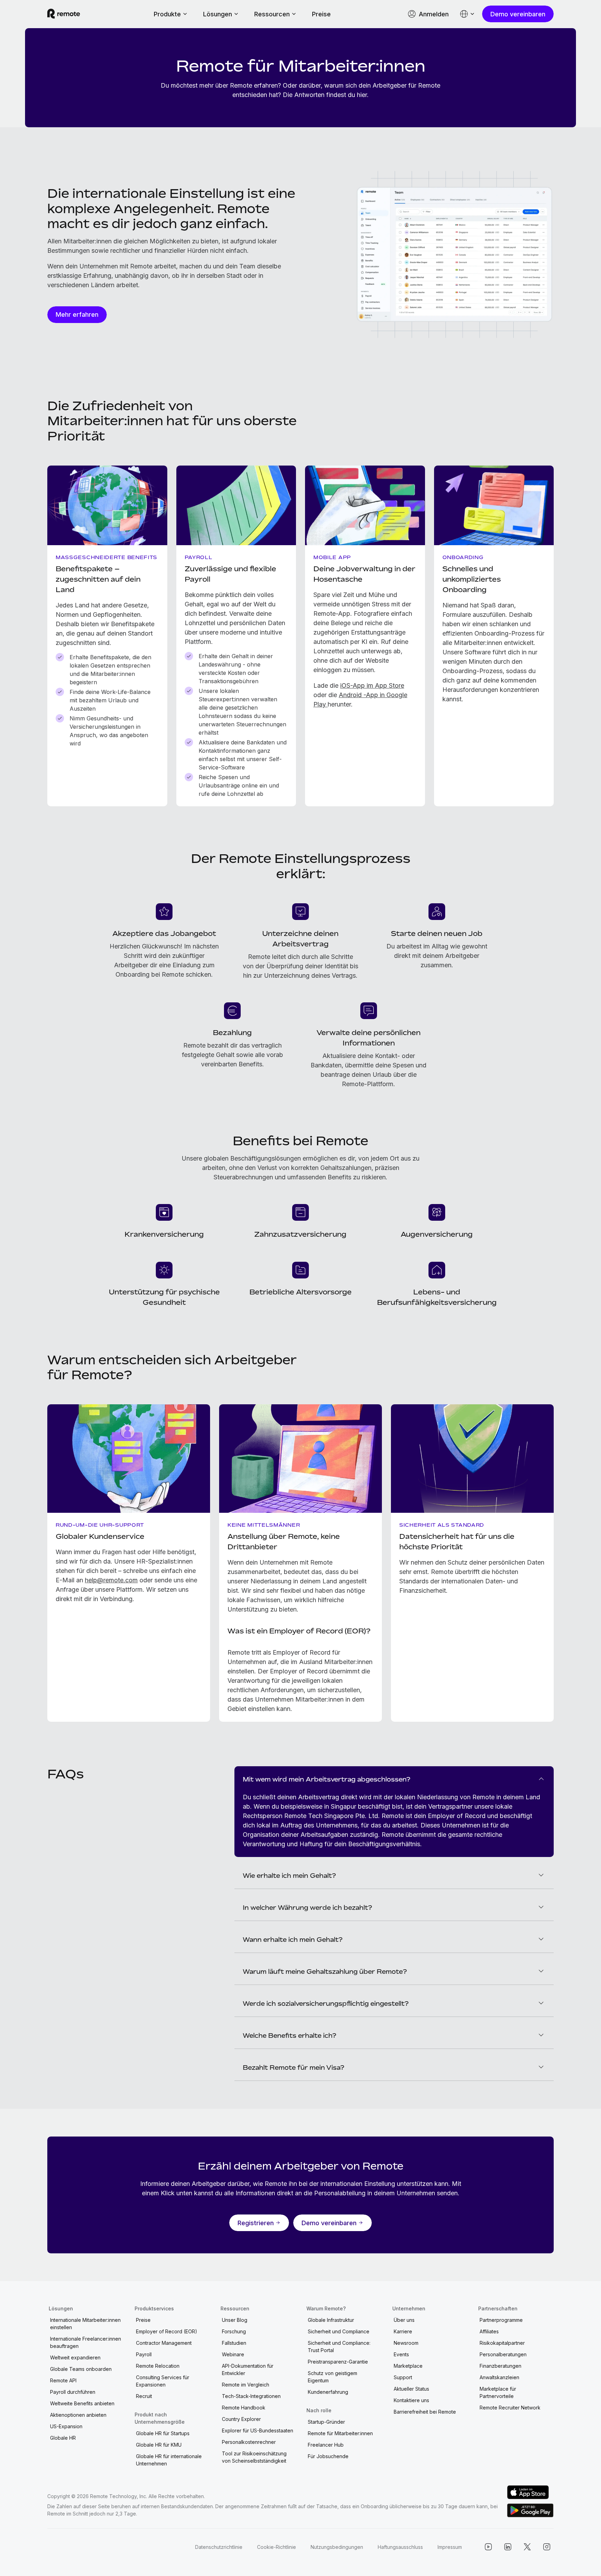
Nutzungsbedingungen (337, 2547)
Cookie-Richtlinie (277, 2547)
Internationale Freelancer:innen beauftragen (86, 2342)
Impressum (450, 2547)
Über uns (404, 2320)
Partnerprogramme (501, 2320)
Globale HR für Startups (163, 2433)
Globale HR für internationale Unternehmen (169, 2460)
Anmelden (434, 14)
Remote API (63, 2380)
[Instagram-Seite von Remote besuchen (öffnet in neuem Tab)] (547, 2547)
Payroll (144, 2354)
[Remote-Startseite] (64, 14)
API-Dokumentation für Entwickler (248, 2369)
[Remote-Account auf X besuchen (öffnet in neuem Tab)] (527, 2547)
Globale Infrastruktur (331, 2320)
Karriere (403, 2331)
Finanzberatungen (500, 2366)
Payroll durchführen (73, 2392)
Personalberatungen (503, 2354)
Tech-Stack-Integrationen (251, 2396)
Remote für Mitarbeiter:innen (340, 2433)
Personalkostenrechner (249, 2442)
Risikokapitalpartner (502, 2343)
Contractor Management (164, 2343)
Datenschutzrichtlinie (219, 2547)
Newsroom (406, 2343)
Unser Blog (235, 2320)
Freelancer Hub (326, 2445)
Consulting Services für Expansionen (163, 2381)
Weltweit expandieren (75, 2357)
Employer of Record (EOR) (167, 2331)
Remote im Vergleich (246, 2385)
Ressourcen (272, 14)
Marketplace (408, 2366)
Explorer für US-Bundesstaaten (258, 2430)
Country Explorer (241, 2419)
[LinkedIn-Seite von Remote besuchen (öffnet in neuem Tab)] (508, 2547)
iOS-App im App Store (372, 685)
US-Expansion (66, 2426)
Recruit (144, 2396)
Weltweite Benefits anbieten (82, 2403)
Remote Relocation (158, 2366)
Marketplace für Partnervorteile (498, 2392)
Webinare (233, 2354)
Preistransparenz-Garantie (338, 2362)
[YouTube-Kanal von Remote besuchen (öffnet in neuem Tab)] (488, 2547)
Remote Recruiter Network (510, 2408)
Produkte (167, 14)
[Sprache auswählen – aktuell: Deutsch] (467, 14)
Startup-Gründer (326, 2422)
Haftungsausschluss (400, 2547)
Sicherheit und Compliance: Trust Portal (339, 2347)
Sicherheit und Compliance (339, 2331)
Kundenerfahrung (328, 2392)
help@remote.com (111, 1580)
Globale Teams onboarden (81, 2369)
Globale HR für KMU (159, 2445)
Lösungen (218, 14)
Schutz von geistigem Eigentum (332, 2377)
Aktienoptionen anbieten (78, 2415)
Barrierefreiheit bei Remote (425, 2412)
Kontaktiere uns (411, 2400)
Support (403, 2377)
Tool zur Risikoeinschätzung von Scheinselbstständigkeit (254, 2457)
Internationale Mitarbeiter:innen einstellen (85, 2324)
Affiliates (489, 2331)
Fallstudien (234, 2343)
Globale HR (63, 2438)
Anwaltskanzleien (499, 2377)
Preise (321, 14)
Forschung (234, 2331)
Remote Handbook (244, 2408)
